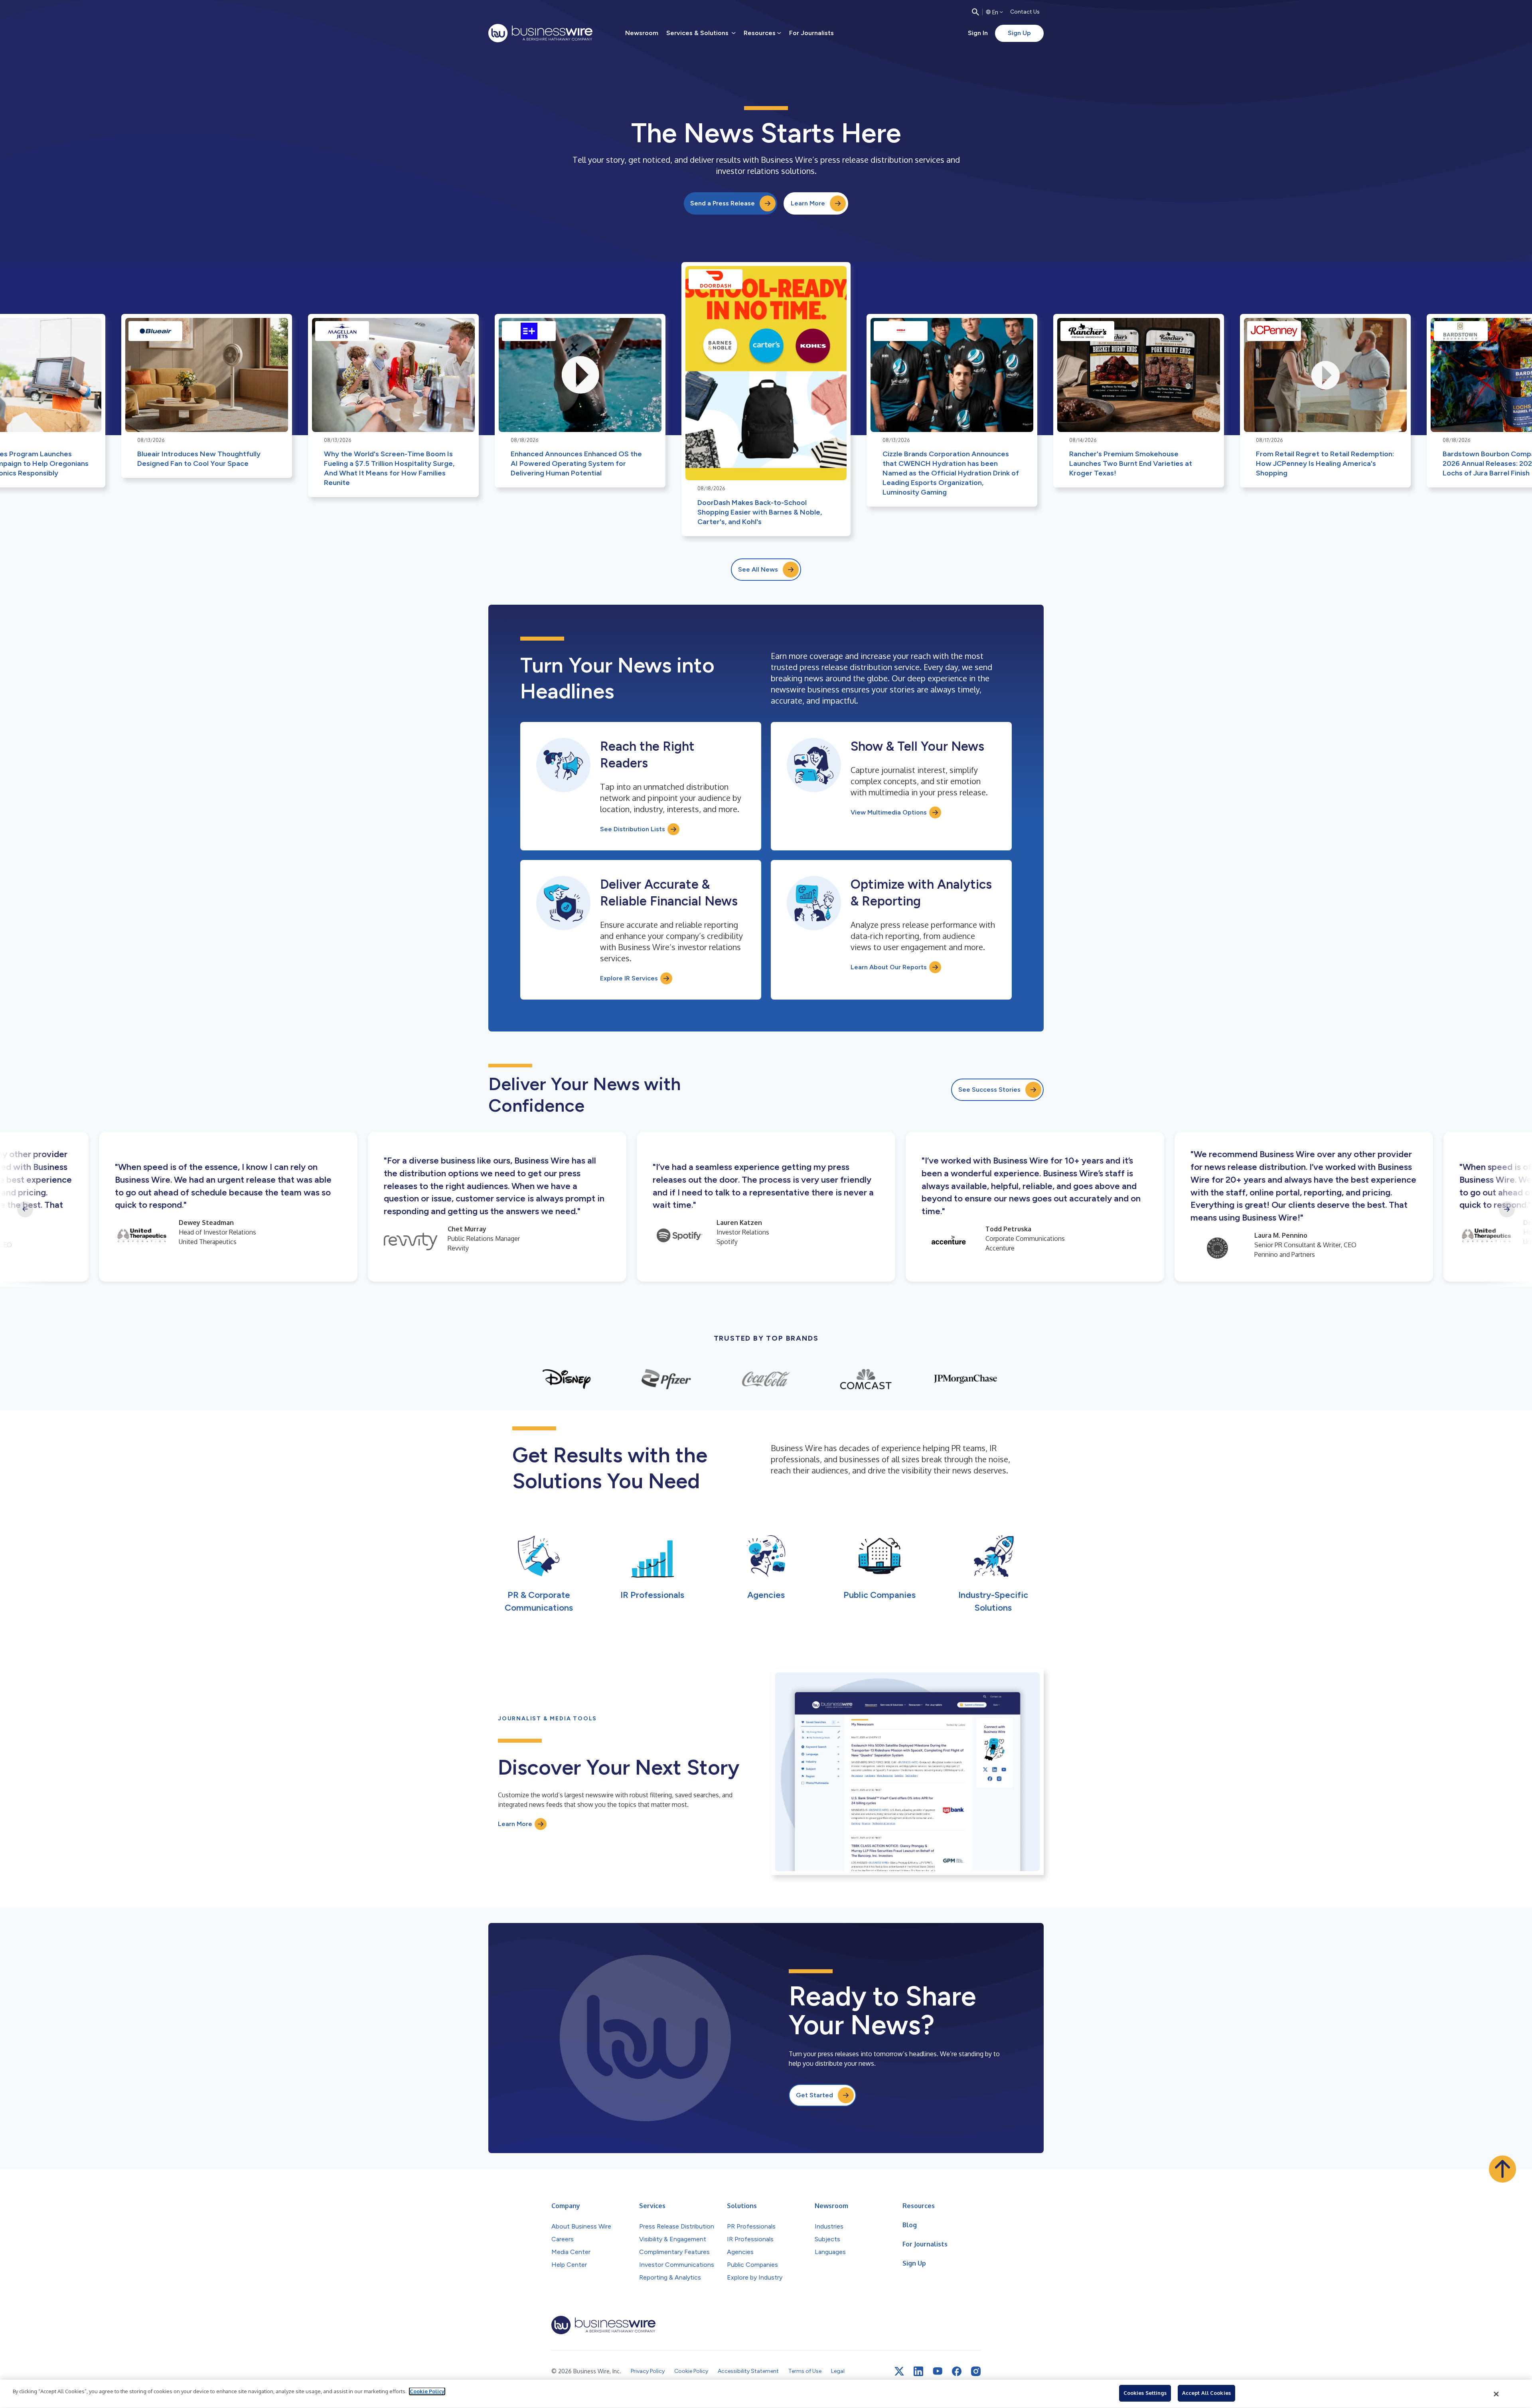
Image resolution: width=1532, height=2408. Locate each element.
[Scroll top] (1502, 2169)
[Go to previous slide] (25, 1209)
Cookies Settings (1145, 2393)
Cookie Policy (427, 2391)
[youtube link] (938, 2371)
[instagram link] (976, 2371)
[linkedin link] (918, 2371)
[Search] (975, 12)
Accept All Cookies (1206, 2393)
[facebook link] (957, 2371)
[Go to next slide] (1507, 1209)
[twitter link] (899, 2371)
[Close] (1496, 2394)
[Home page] (540, 33)
